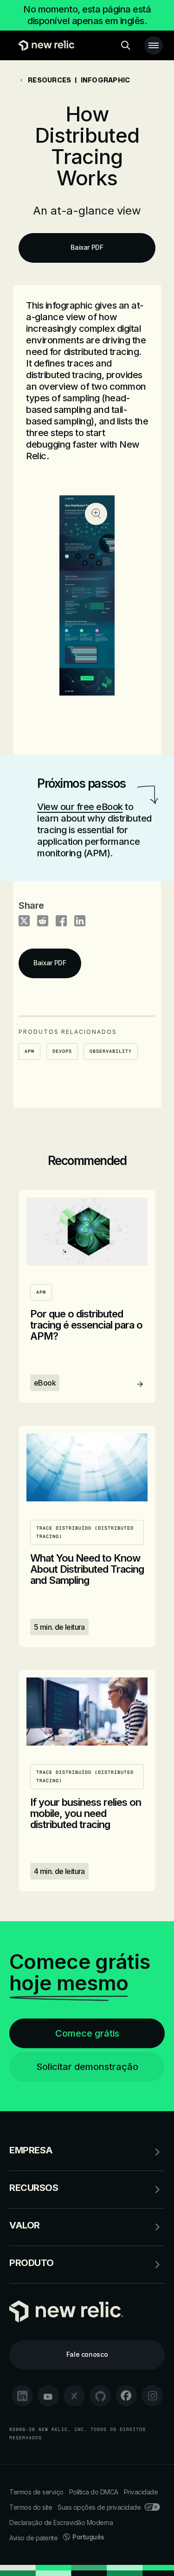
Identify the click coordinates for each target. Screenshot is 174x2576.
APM (29, 1051)
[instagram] (152, 2396)
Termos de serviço (36, 2492)
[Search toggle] (126, 45)
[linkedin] (22, 2396)
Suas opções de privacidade (99, 2507)
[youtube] (48, 2396)
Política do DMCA (94, 2492)
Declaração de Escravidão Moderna (61, 2522)
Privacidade (141, 2492)
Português (88, 2537)
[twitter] (74, 2396)
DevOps (62, 1051)
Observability (111, 1051)
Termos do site (31, 2507)
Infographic (106, 80)
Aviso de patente (33, 2538)
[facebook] (126, 2396)
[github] (100, 2396)
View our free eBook (80, 807)
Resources (49, 80)
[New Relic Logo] (45, 45)
